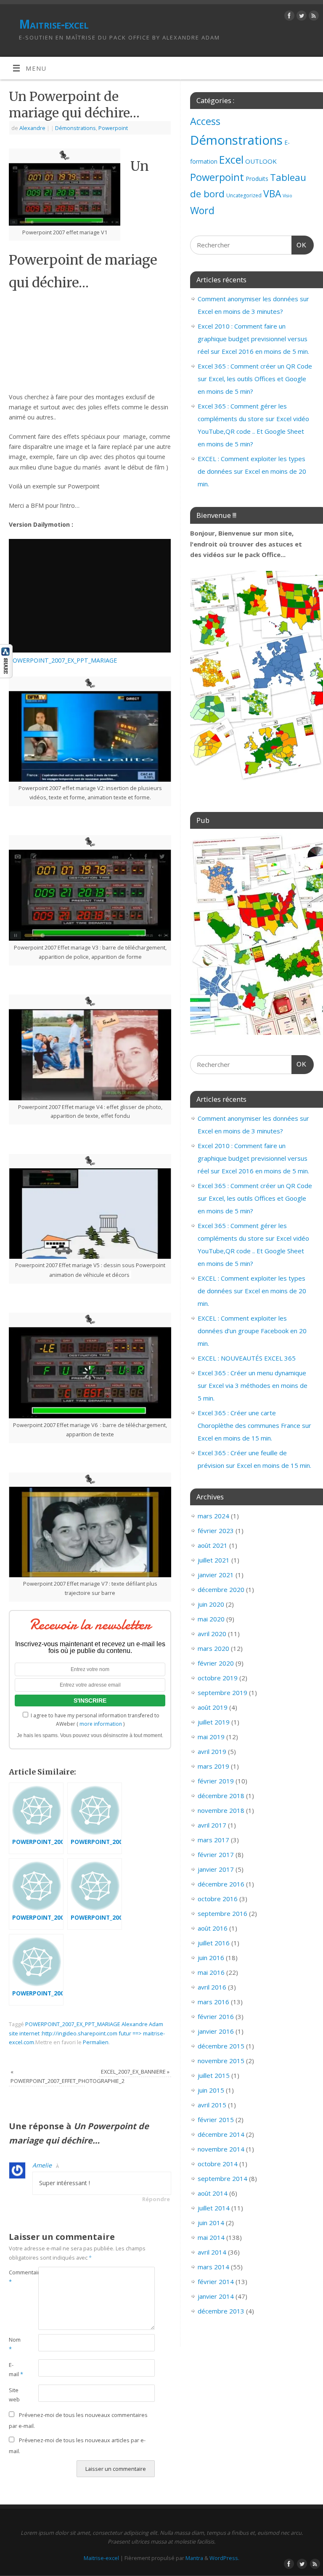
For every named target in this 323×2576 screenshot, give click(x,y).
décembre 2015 (221, 2046)
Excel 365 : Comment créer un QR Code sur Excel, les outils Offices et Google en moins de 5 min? (255, 379)
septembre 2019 (222, 1693)
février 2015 (216, 2120)
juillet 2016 (214, 1943)
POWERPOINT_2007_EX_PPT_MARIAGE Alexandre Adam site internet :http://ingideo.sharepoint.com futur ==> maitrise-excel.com (87, 2033)
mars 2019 (213, 1766)
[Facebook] (288, 17)
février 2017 (216, 1854)
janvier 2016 (216, 2031)
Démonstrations (75, 128)
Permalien (96, 2042)
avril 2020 (212, 1634)
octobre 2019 (218, 1678)
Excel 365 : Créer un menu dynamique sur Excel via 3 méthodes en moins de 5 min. (253, 1385)
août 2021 (213, 1545)
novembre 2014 (221, 2149)
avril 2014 (212, 2252)
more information (101, 1724)
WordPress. (224, 2558)
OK (299, 245)
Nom (15, 2344)
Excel (231, 159)
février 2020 (216, 1663)
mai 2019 (211, 1737)
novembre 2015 (221, 2061)
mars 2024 (213, 1516)
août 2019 (213, 1707)
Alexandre (32, 128)
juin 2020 (211, 1604)
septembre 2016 (222, 1913)
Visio (287, 196)
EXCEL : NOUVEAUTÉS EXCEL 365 (247, 1358)
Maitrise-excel (54, 24)
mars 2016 (213, 2002)
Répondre (156, 2199)
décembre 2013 (221, 2311)
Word (202, 210)
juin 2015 (211, 2090)
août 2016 (213, 1928)
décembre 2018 (221, 1796)
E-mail (16, 2369)
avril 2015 (212, 2105)
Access (205, 121)
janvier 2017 (216, 1869)
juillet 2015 (214, 2075)
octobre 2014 (218, 2164)
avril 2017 (212, 1825)
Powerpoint (113, 128)
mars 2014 (213, 2267)
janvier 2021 (216, 1575)
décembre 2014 (221, 2134)
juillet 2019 (214, 1722)
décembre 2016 (221, 1884)
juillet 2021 (214, 1560)
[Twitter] (300, 17)
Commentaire (16, 2277)
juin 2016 (211, 1958)
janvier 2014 (216, 2296)
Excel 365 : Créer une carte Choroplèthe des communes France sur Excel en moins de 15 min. (254, 1425)
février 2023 (216, 1531)
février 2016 (216, 2016)
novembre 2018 (221, 1810)
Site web (14, 2395)
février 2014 (216, 2282)
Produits (257, 179)
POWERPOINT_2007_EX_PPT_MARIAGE (63, 660)
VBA (272, 194)
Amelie (42, 2165)
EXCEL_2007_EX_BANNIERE (135, 2072)
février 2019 (216, 1781)
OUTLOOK (261, 161)
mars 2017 (213, 1840)
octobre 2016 (218, 1899)
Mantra (194, 2558)
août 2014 (213, 2193)
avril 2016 (212, 1987)
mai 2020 (211, 1619)
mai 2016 (211, 1972)
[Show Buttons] (6, 676)
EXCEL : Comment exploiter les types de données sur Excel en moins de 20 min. (252, 471)
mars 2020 (213, 1648)
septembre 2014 (222, 2178)
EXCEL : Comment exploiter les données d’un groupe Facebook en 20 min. (252, 1331)
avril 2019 (212, 1751)
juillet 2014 (214, 2208)
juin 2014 (211, 2223)
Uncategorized (244, 195)
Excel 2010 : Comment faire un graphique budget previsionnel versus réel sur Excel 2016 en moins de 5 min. (253, 339)
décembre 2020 (221, 1589)
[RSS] (313, 17)
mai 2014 (211, 2237)
